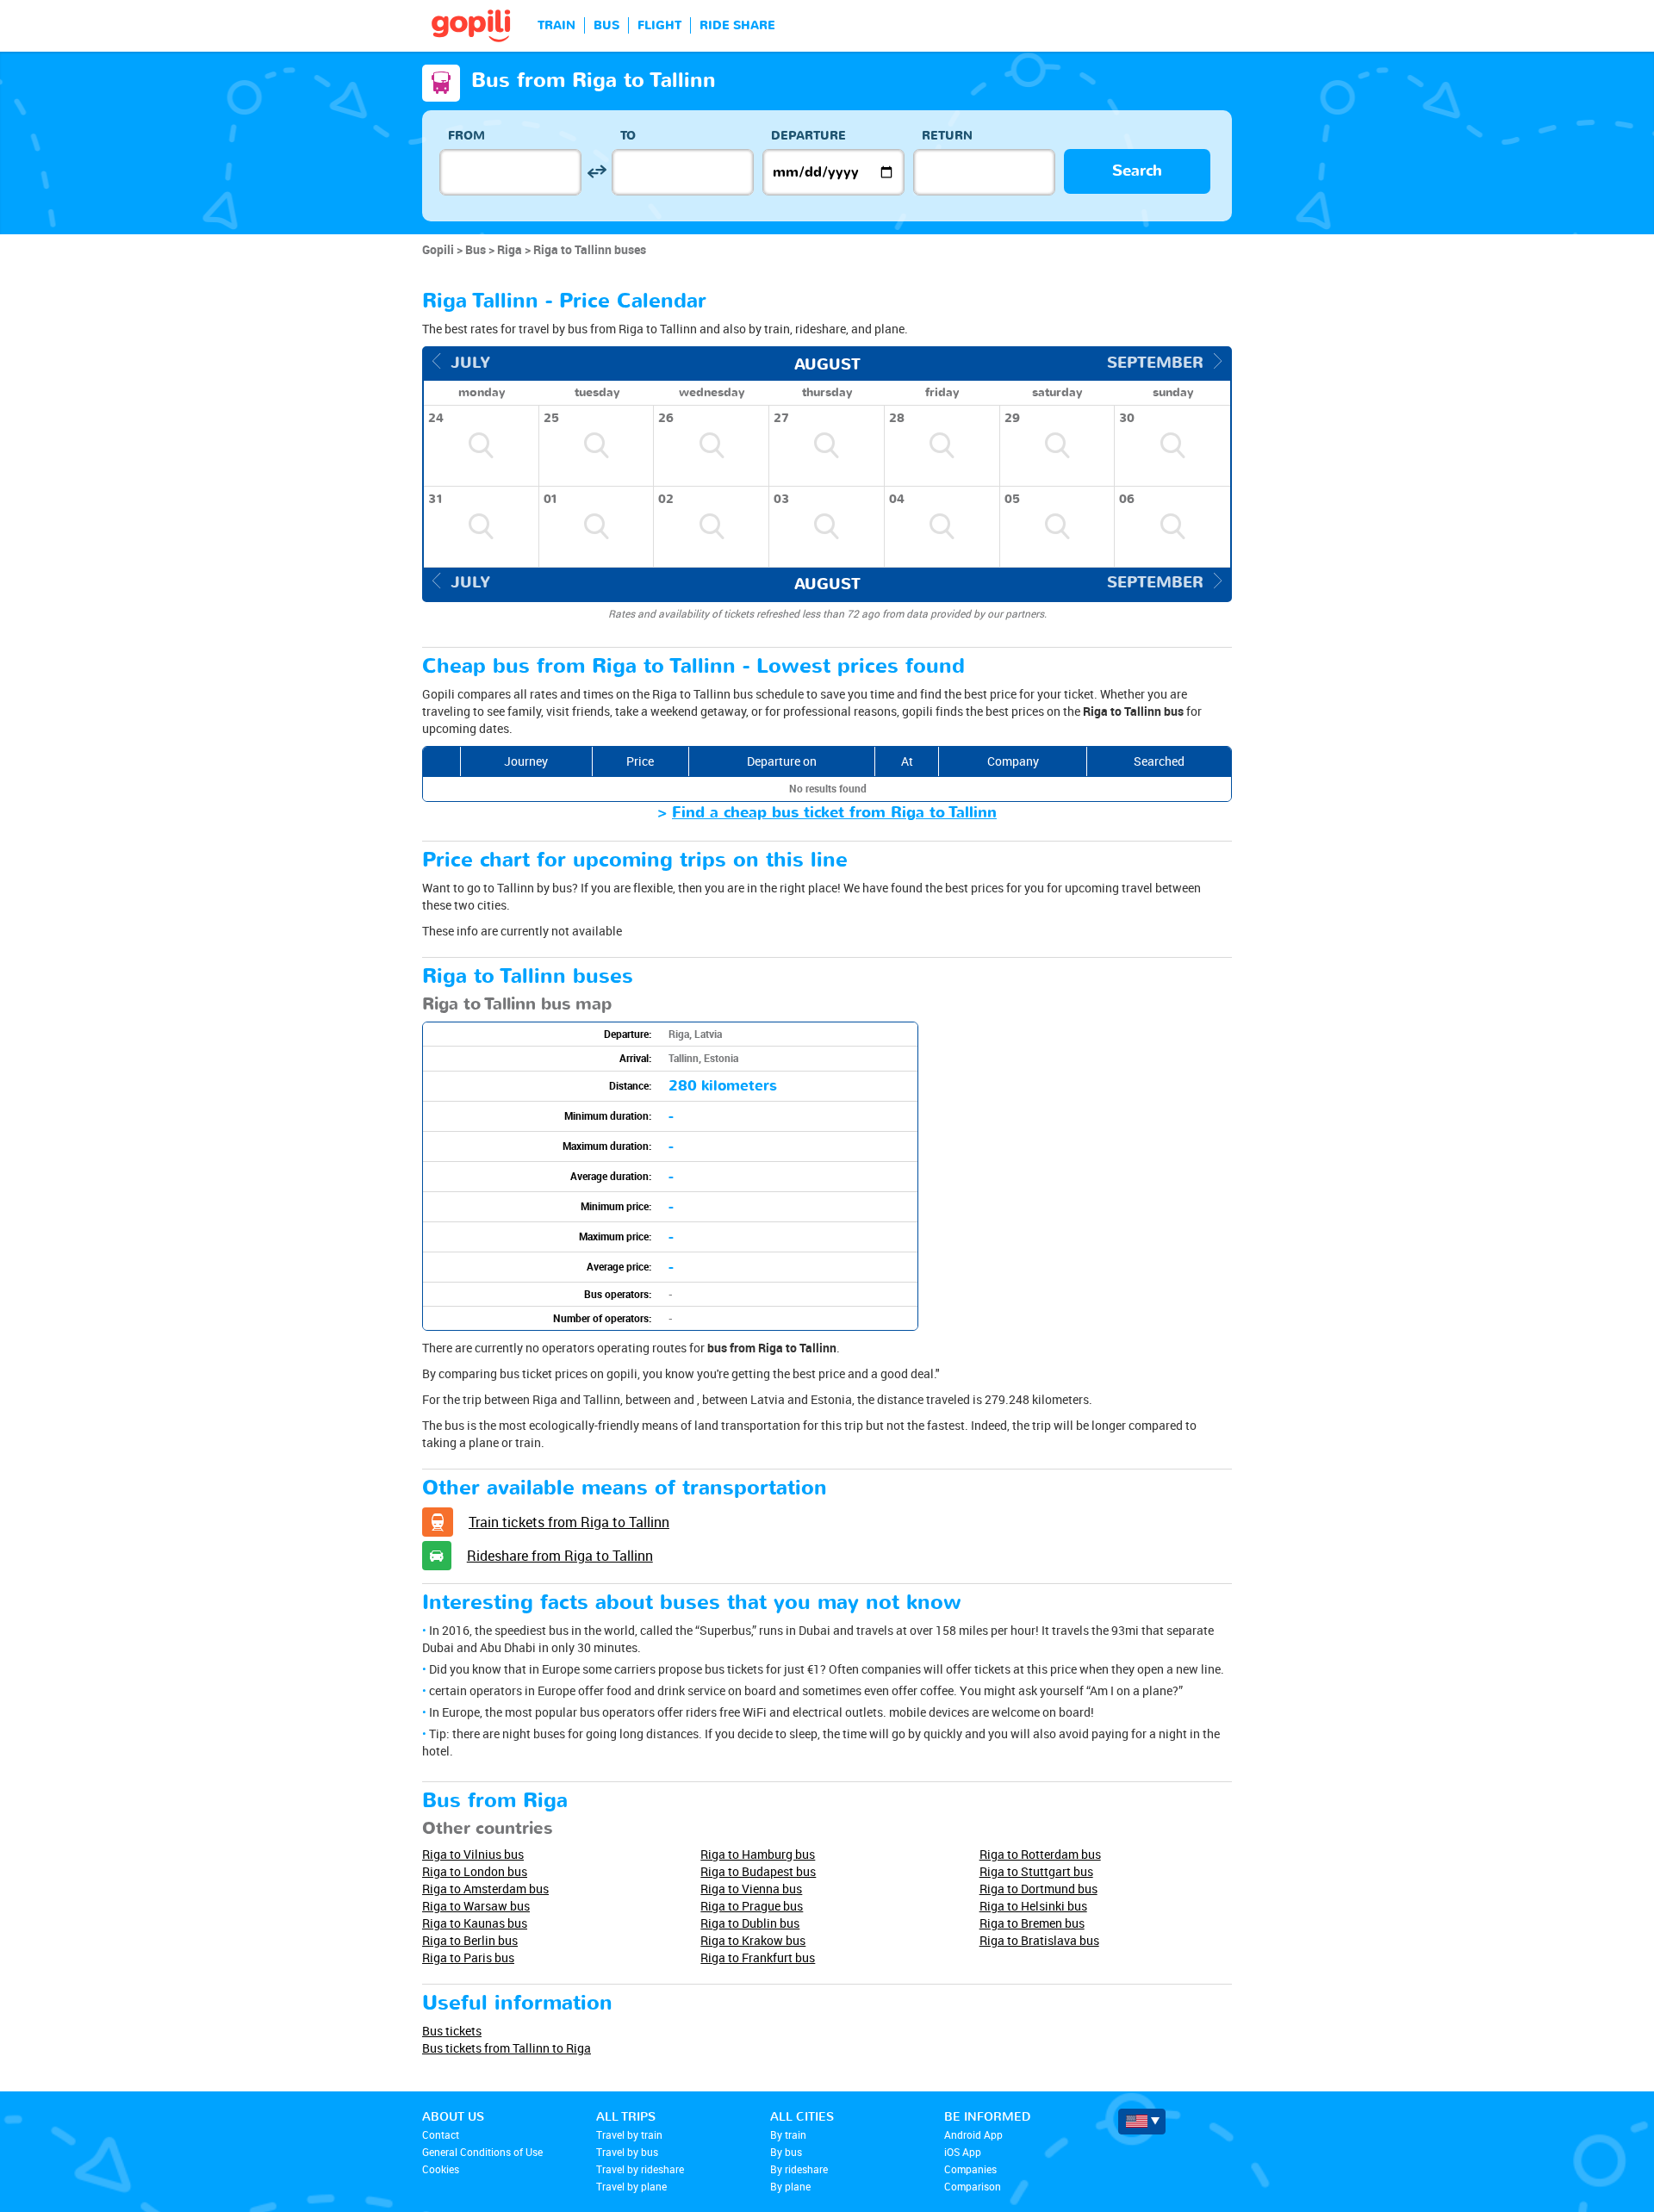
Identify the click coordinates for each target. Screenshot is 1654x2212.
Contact (441, 2134)
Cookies (441, 2169)
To (628, 136)
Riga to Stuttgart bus (1036, 1871)
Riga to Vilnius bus (473, 1854)
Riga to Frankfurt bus (758, 1957)
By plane (790, 2186)
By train (788, 2134)
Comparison (973, 2186)
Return (947, 136)
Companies (970, 2169)
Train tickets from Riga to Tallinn (569, 1522)
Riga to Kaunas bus (475, 1923)
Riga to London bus (475, 1871)
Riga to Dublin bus (750, 1923)
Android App (973, 2134)
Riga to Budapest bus (758, 1871)
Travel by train (629, 2134)
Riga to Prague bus (752, 1906)
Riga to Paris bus (468, 1957)
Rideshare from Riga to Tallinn (560, 1556)
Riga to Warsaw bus (476, 1906)
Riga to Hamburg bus (758, 1854)
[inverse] (597, 172)
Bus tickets (452, 2031)
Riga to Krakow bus (753, 1940)
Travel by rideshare (640, 2169)
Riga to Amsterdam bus (485, 1889)
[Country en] (1142, 2122)
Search (1137, 171)
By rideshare (799, 2169)
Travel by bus (627, 2152)
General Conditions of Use (482, 2152)
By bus (786, 2152)
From (466, 136)
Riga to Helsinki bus (1033, 1906)
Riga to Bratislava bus (1039, 1940)
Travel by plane (631, 2186)
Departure (808, 136)
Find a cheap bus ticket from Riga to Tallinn (834, 813)
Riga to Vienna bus (751, 1889)
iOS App (963, 2152)
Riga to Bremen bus (1032, 1923)
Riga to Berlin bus (470, 1940)
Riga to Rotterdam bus (1040, 1854)
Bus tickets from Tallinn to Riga (507, 2048)
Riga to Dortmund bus (1038, 1889)
